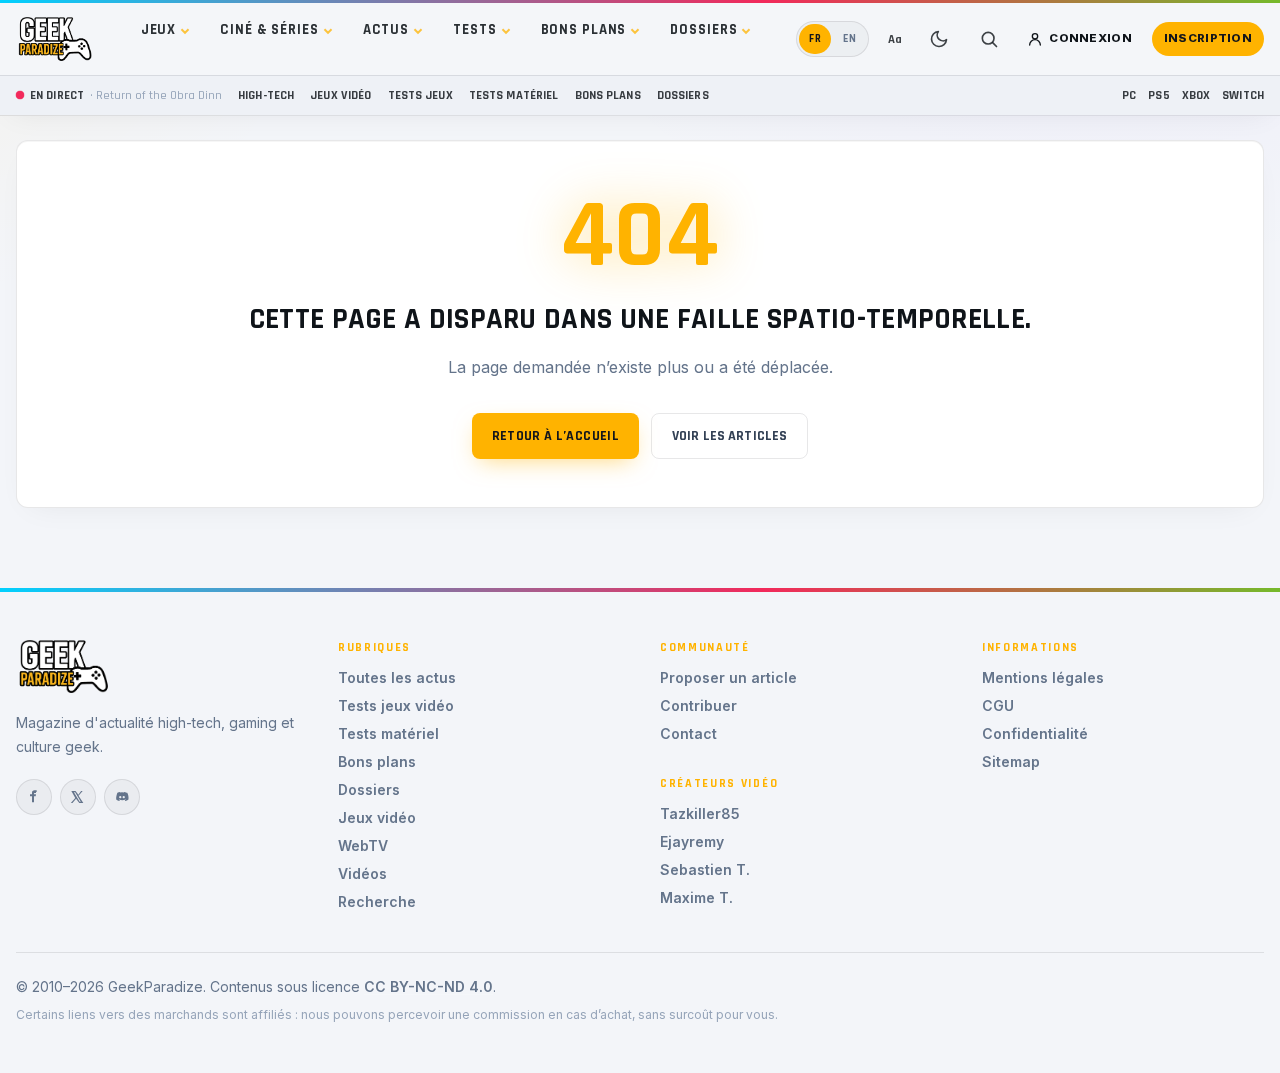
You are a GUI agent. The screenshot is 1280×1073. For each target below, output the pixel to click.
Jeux (159, 29)
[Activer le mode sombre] (939, 39)
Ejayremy (692, 841)
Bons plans (584, 29)
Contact (688, 733)
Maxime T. (696, 897)
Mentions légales (1043, 677)
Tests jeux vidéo (396, 705)
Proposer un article (728, 677)
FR (815, 38)
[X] (78, 797)
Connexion (1090, 38)
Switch (1243, 95)
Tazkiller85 (700, 813)
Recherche (377, 901)
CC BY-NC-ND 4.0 (428, 986)
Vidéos (362, 873)
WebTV (363, 845)
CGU (998, 705)
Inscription (1208, 38)
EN (850, 38)
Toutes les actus (397, 677)
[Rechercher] (989, 39)
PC (1129, 95)
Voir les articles (729, 436)
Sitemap (1011, 761)
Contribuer (698, 705)
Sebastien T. (705, 869)
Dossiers (703, 29)
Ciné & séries (269, 29)
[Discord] (122, 797)
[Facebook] (34, 797)
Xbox (1196, 95)
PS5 (1158, 95)
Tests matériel (514, 95)
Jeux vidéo (340, 95)
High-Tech (266, 95)
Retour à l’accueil (555, 436)
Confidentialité (1035, 733)
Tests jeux (420, 95)
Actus (386, 29)
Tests (474, 29)
